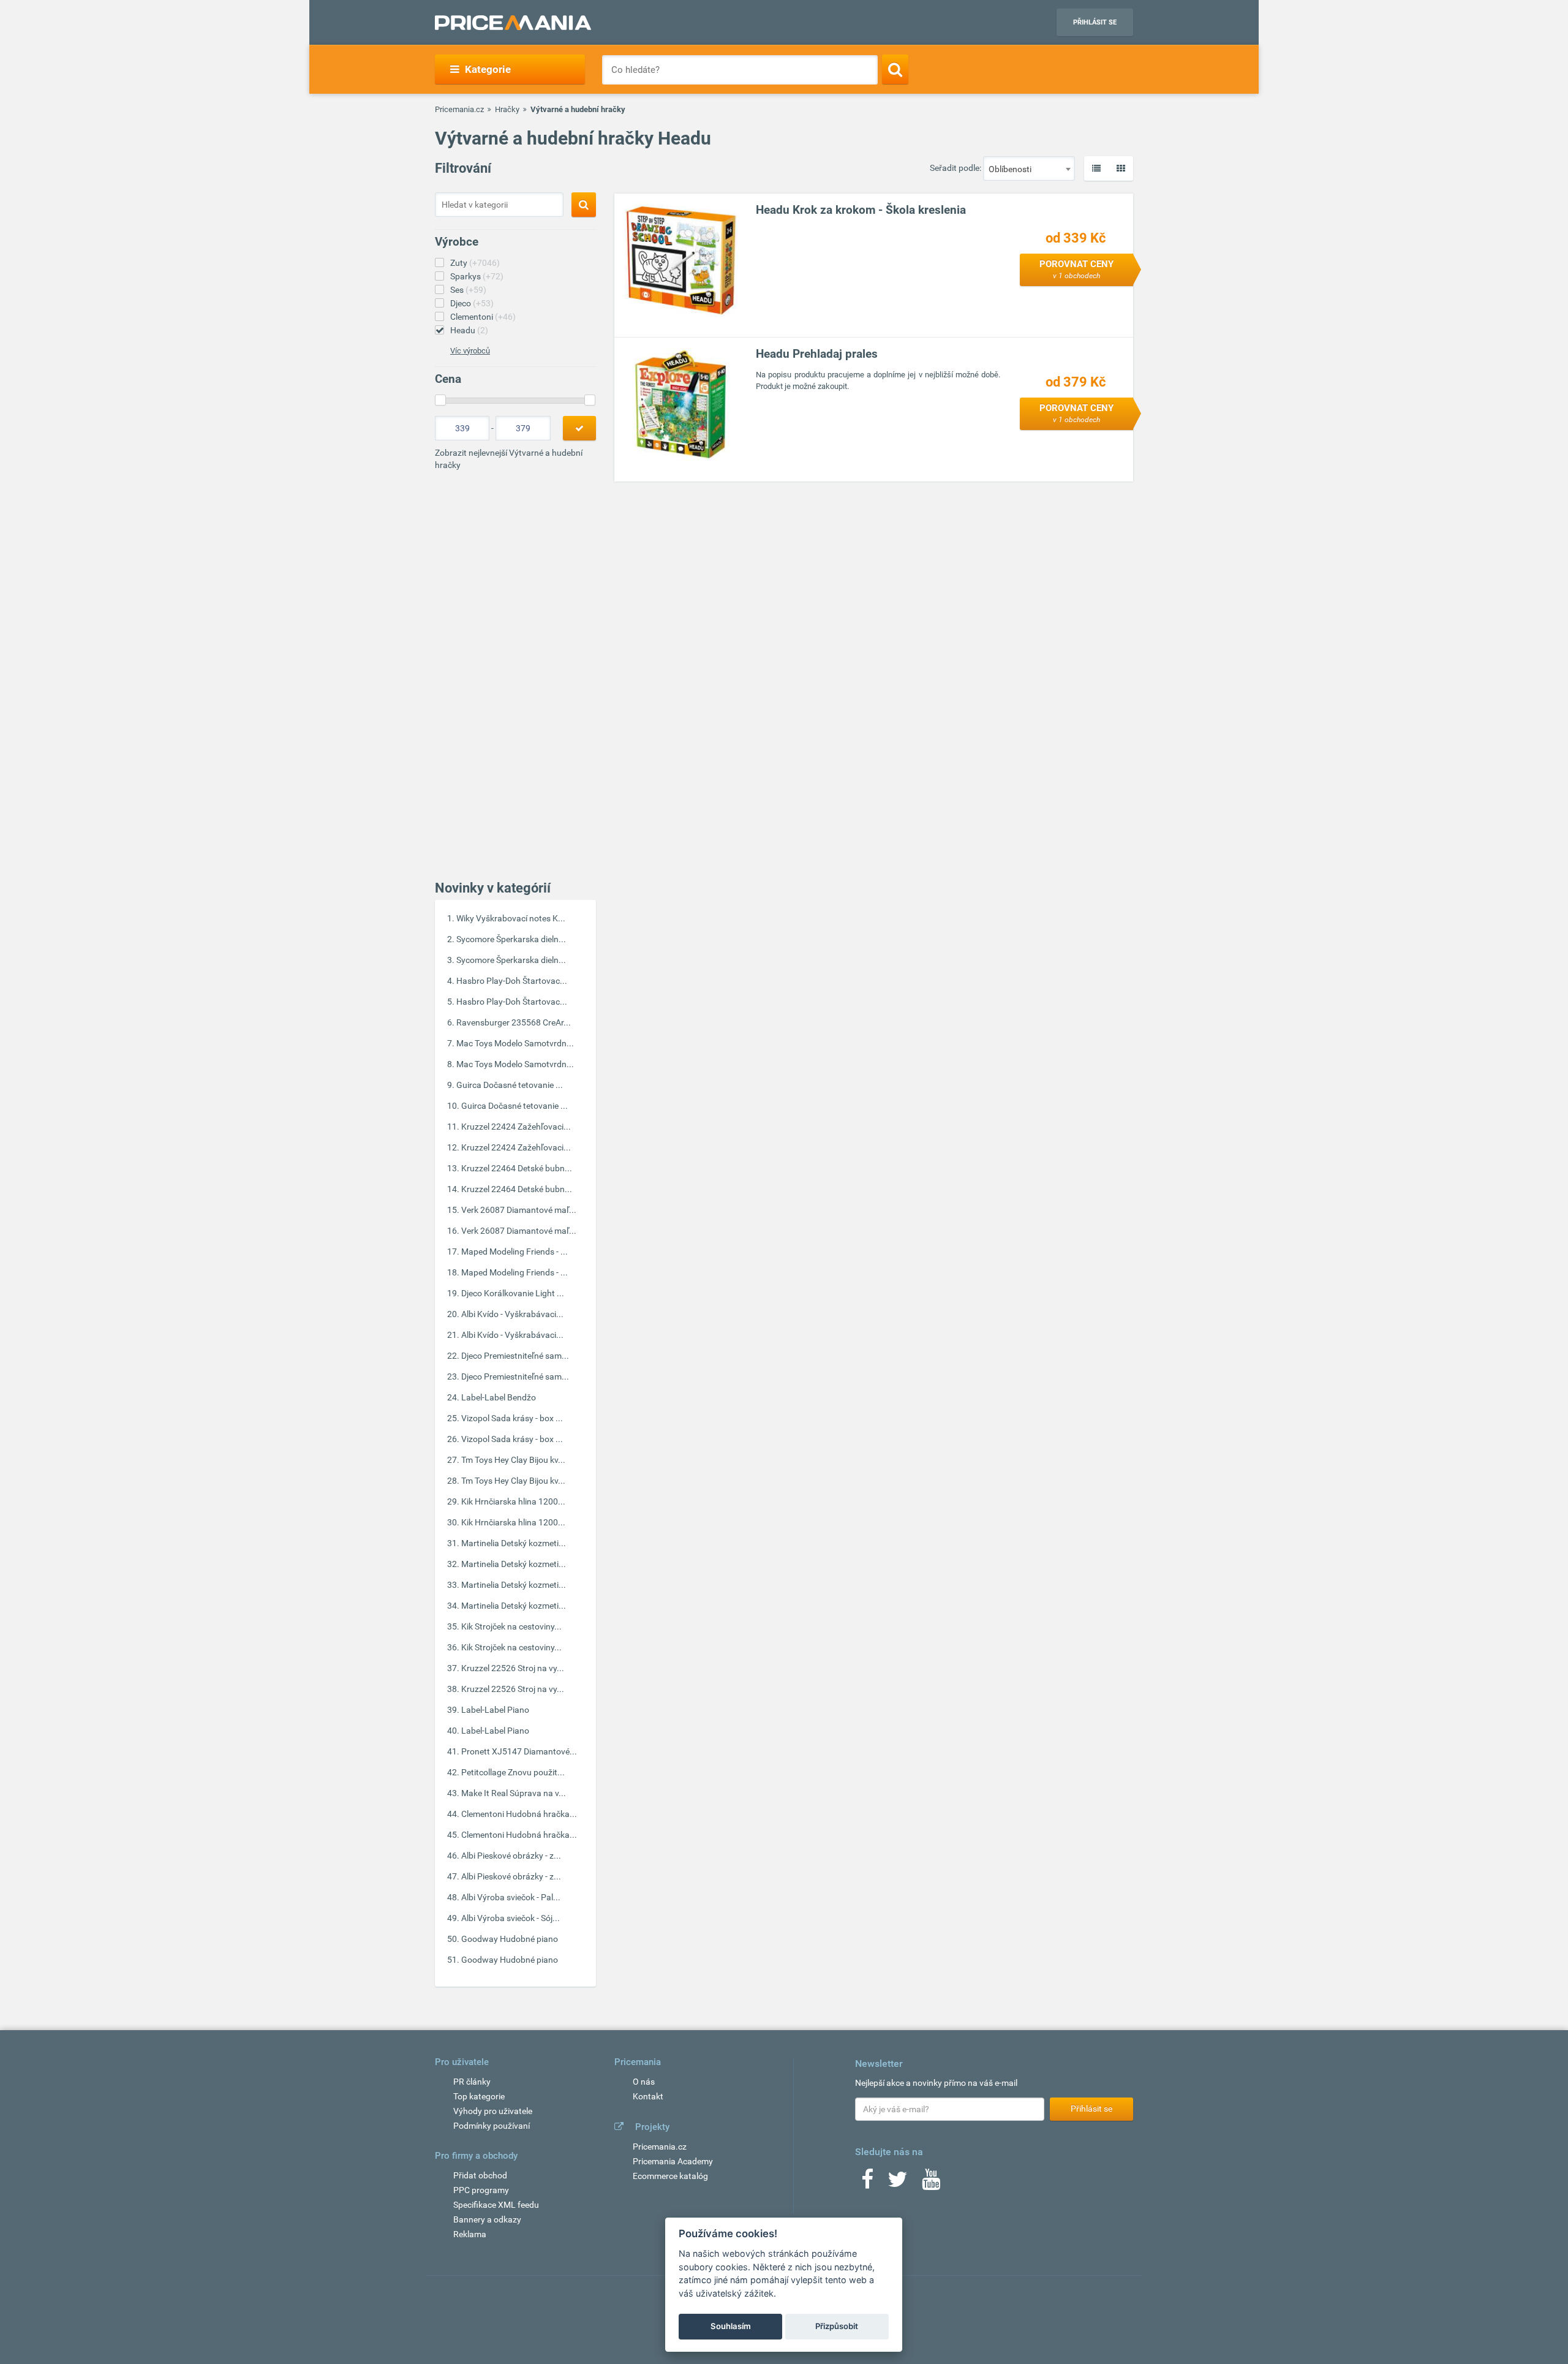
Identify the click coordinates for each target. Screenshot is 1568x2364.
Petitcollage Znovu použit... (513, 1772)
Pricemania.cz (459, 109)
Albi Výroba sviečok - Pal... (511, 1897)
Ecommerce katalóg (670, 2176)
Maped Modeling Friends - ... (514, 1252)
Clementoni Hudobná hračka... (519, 1814)
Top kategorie (479, 2096)
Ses (468, 290)
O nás (644, 2082)
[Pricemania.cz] (513, 23)
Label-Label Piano (495, 1710)
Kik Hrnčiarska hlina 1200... (513, 1501)
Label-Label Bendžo (499, 1397)
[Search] (895, 69)
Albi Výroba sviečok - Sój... (511, 1918)
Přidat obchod (480, 2175)
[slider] (440, 400)
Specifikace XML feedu (496, 2205)
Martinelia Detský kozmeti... (514, 1543)
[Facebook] (867, 2183)
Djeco (472, 303)
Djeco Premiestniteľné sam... (515, 1356)
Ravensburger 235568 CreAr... (514, 1022)
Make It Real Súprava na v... (514, 1793)
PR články (472, 2082)
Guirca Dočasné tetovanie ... (510, 1085)
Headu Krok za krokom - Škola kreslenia (861, 210)
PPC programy (481, 2190)
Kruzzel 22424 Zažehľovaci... (516, 1127)
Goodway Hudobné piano (510, 1939)
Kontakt (648, 2096)
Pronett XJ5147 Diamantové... (519, 1751)
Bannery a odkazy (487, 2219)
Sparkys (477, 276)
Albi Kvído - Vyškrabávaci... (512, 1314)
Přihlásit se (1095, 22)
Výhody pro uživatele (493, 2111)
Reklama (470, 2234)
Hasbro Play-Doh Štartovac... (512, 981)
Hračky (507, 109)
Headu (469, 330)
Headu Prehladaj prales (817, 354)
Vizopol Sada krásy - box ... (512, 1418)
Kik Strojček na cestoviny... (511, 1626)
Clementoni (483, 317)
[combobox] (1029, 168)
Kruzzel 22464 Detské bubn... (517, 1168)
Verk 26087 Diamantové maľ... (519, 1210)
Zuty (475, 263)
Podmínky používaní (492, 2126)
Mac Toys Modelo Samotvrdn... (515, 1043)
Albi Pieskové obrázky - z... (511, 1856)
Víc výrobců (470, 351)
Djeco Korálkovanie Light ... (513, 1293)
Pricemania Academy (673, 2161)
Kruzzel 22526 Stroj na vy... (513, 1668)
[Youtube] (931, 2183)
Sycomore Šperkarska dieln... (511, 939)
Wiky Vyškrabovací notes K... (511, 918)
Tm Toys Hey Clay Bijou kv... (513, 1460)
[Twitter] (898, 2183)
